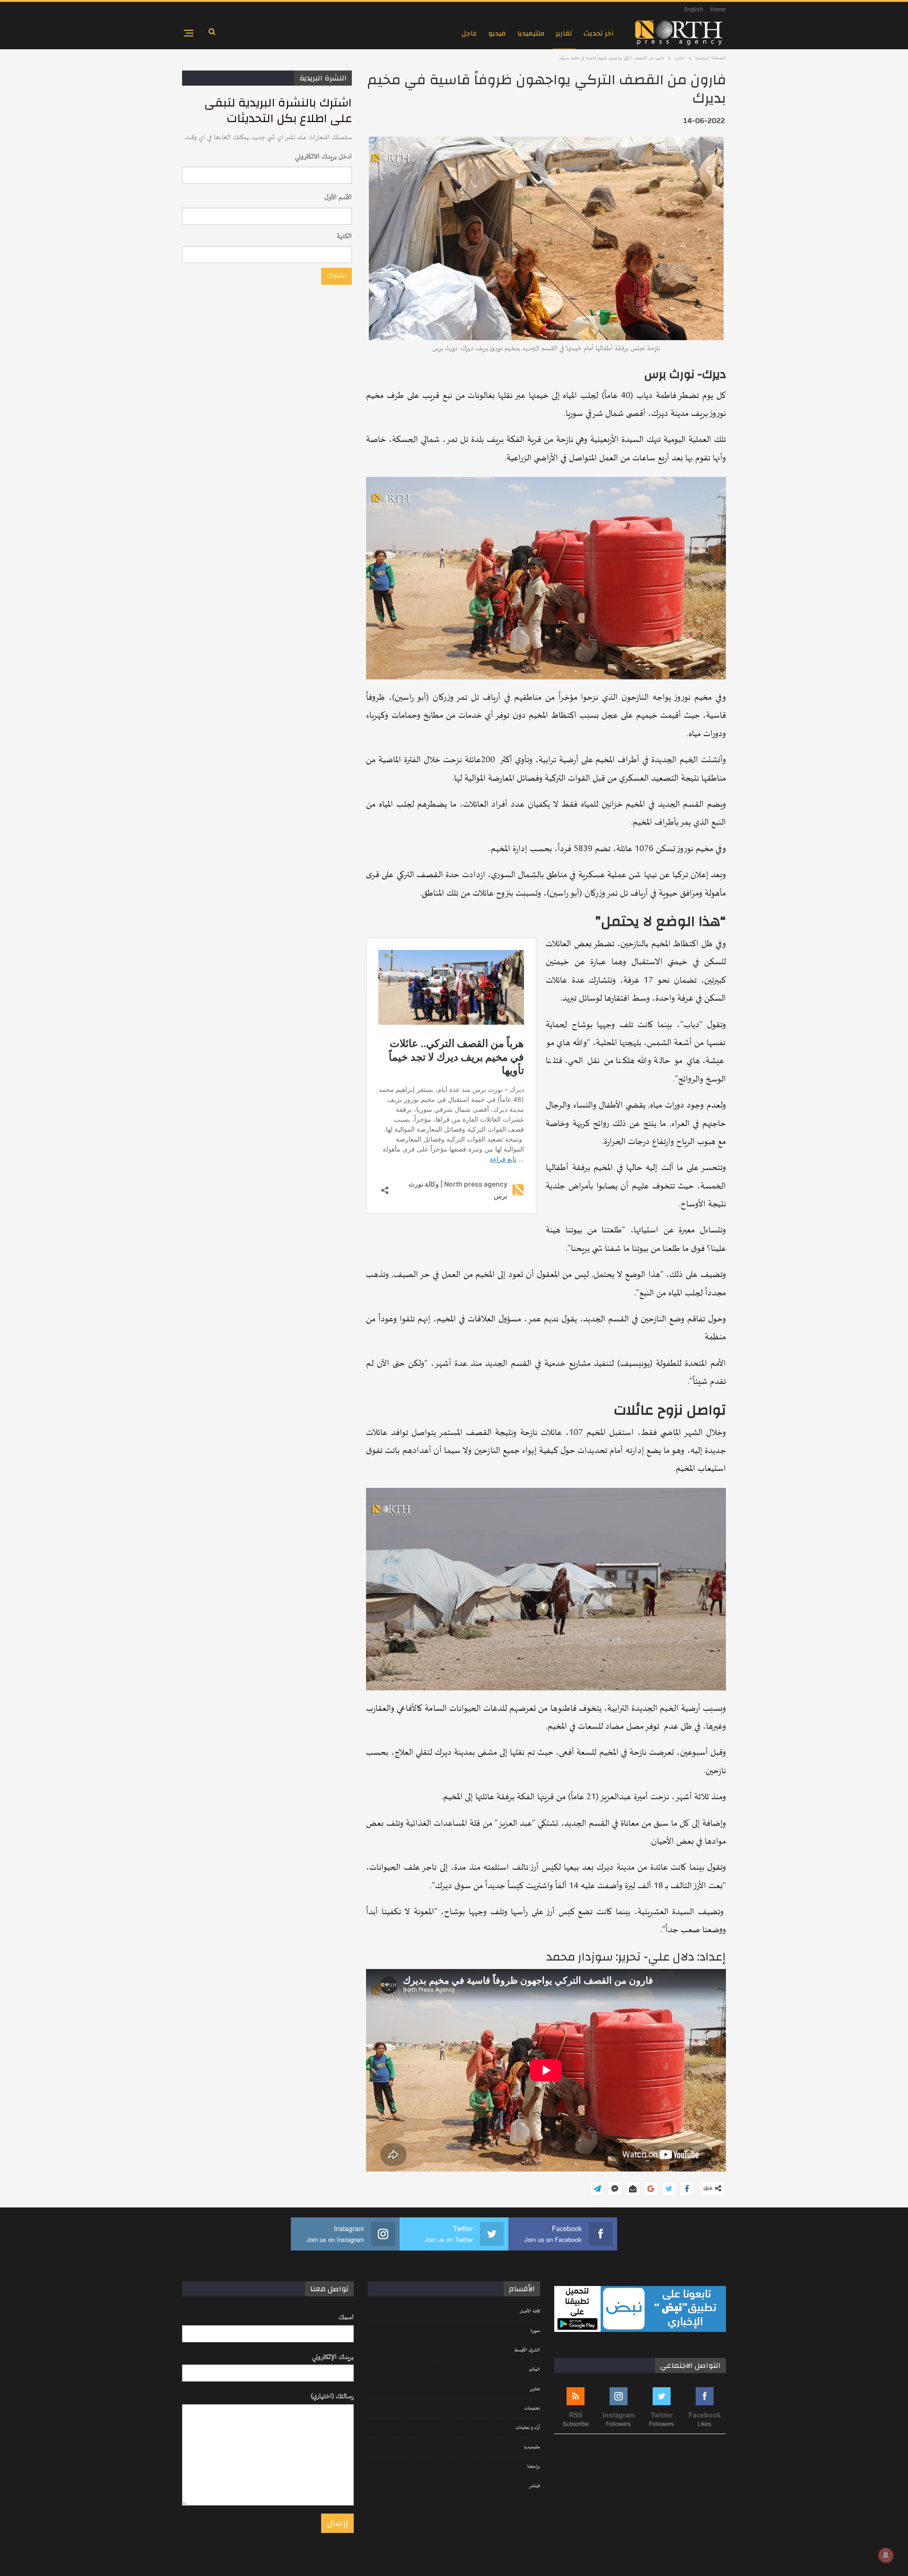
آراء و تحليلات (528, 2428)
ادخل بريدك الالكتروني (323, 157)
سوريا (535, 2331)
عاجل (469, 33)
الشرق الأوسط (527, 2350)
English (694, 9)
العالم (535, 2370)
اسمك (346, 2317)
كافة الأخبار (530, 2312)
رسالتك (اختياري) (332, 2396)
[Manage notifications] (886, 2555)
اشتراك (336, 276)
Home (718, 9)
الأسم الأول (338, 198)
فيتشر (534, 2486)
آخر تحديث (599, 33)
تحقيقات (532, 2409)
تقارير (564, 33)
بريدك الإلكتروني (333, 2357)
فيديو (497, 33)
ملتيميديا (531, 33)
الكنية (344, 236)
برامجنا (534, 2467)
